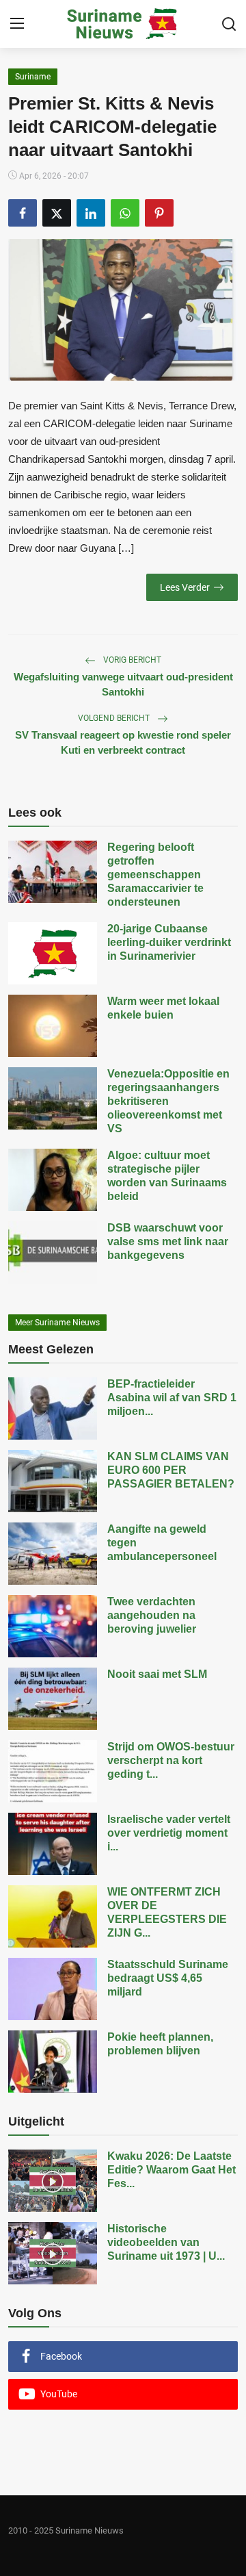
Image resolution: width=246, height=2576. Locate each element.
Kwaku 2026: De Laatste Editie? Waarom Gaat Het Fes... (172, 2170)
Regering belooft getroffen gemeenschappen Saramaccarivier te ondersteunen (155, 875)
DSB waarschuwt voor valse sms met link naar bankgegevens (168, 1241)
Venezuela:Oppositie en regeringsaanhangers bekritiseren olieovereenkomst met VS (168, 1101)
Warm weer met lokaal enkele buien (163, 1008)
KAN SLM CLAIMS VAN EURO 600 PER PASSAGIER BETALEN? (171, 1470)
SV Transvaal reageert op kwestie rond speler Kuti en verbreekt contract (123, 742)
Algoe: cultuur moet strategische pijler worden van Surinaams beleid (167, 1176)
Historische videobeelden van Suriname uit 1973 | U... (166, 2242)
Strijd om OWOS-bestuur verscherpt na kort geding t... (171, 1760)
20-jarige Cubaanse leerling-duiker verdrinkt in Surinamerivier (169, 942)
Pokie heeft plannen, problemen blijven (160, 2044)
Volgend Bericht (115, 718)
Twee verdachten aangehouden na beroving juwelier (152, 1615)
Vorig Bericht (131, 660)
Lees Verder (185, 587)
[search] (229, 24)
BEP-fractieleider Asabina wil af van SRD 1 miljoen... (172, 1398)
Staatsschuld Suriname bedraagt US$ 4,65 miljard (168, 1978)
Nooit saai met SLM (157, 1674)
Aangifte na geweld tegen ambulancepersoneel (162, 1543)
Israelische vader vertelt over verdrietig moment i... (169, 1833)
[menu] (17, 24)
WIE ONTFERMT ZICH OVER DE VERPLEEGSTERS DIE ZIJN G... (167, 1912)
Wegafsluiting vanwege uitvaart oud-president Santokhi (123, 684)
